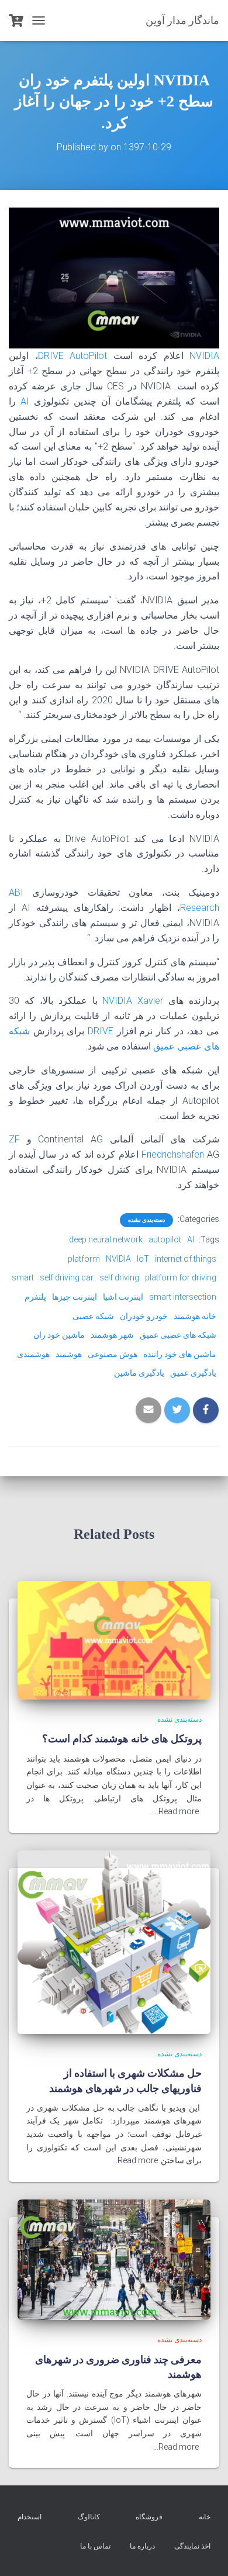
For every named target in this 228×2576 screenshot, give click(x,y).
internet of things (186, 1259)
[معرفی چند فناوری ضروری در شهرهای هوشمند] (114, 2259)
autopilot (165, 1239)
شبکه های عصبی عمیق (178, 1335)
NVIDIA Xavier (133, 1001)
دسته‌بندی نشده (146, 1220)
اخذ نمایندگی (192, 2546)
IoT (143, 1259)
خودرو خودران (144, 1316)
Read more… (176, 1811)
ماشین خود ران (59, 1335)
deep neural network (106, 1239)
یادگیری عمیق (193, 1373)
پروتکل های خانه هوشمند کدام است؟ (122, 1738)
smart (23, 1277)
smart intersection (183, 1297)
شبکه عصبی (93, 1316)
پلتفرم (35, 1297)
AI (23, 401)
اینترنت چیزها (75, 1297)
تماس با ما (95, 2546)
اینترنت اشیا (123, 1297)
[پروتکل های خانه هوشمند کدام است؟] (114, 1639)
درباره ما (142, 2546)
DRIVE (99, 1031)
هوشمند (69, 1354)
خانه (205, 2517)
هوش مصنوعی (113, 1354)
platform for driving (181, 1277)
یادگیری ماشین (139, 1373)
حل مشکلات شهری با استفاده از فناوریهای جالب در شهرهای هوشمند (125, 2080)
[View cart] (16, 20)
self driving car (67, 1277)
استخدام (30, 2517)
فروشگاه (149, 2517)
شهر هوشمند (112, 1335)
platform (84, 1259)
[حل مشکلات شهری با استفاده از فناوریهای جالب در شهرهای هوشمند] (114, 1942)
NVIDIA (202, 356)
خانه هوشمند (195, 1316)
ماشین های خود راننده (180, 1354)
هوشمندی (33, 1354)
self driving (119, 1277)
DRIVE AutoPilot (73, 356)
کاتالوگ (89, 2517)
